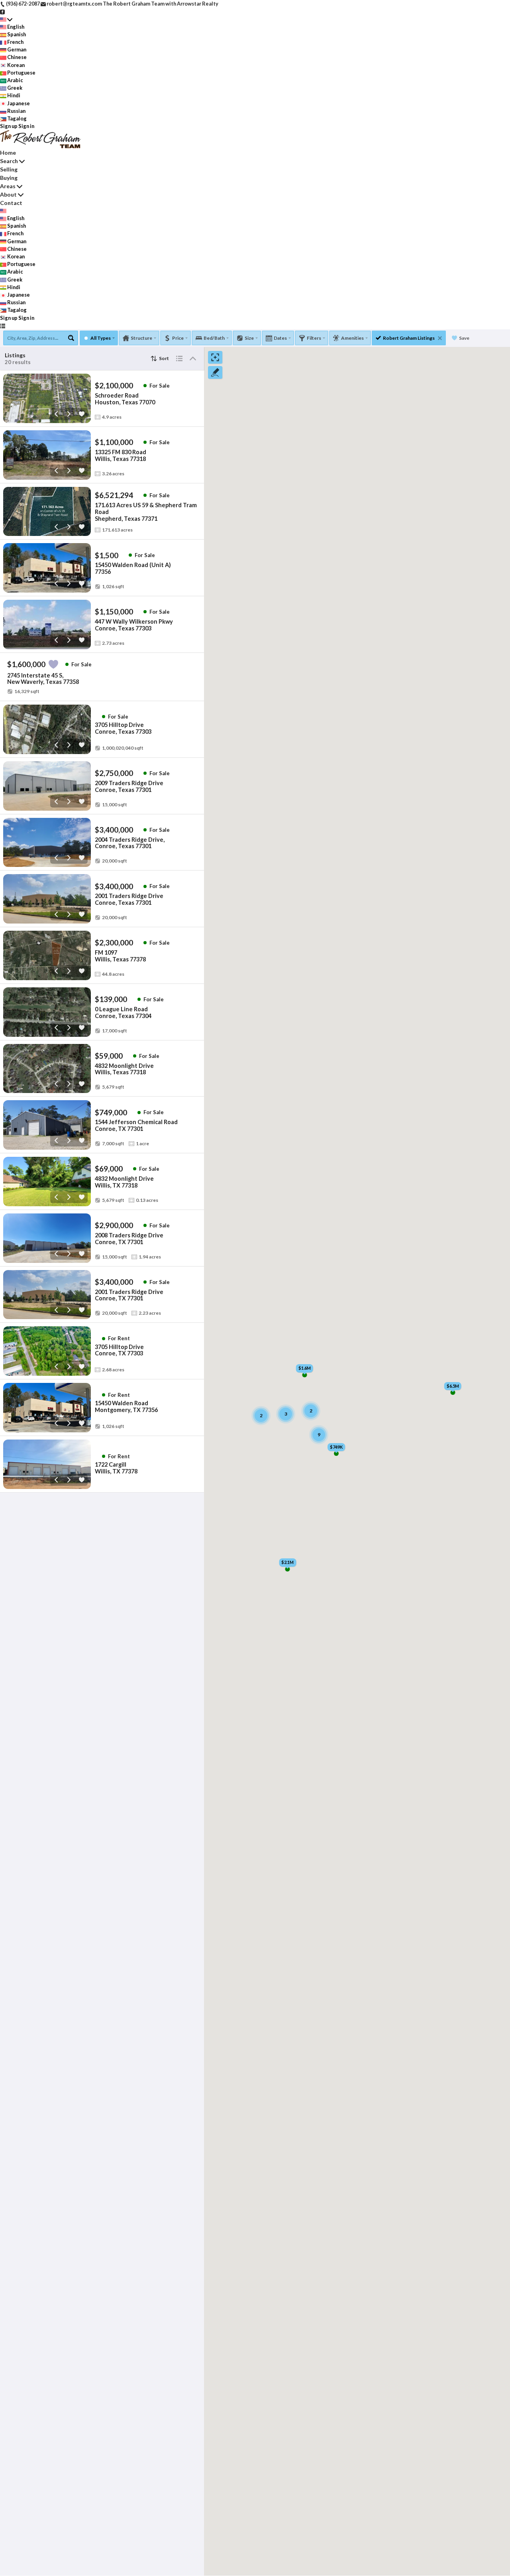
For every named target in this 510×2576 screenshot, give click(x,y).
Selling (9, 169)
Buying (9, 178)
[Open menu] (3, 326)
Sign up (9, 126)
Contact (11, 203)
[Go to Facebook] (3, 11)
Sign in (26, 126)
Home (8, 153)
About (8, 194)
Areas (8, 186)
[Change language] (6, 19)
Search (9, 161)
